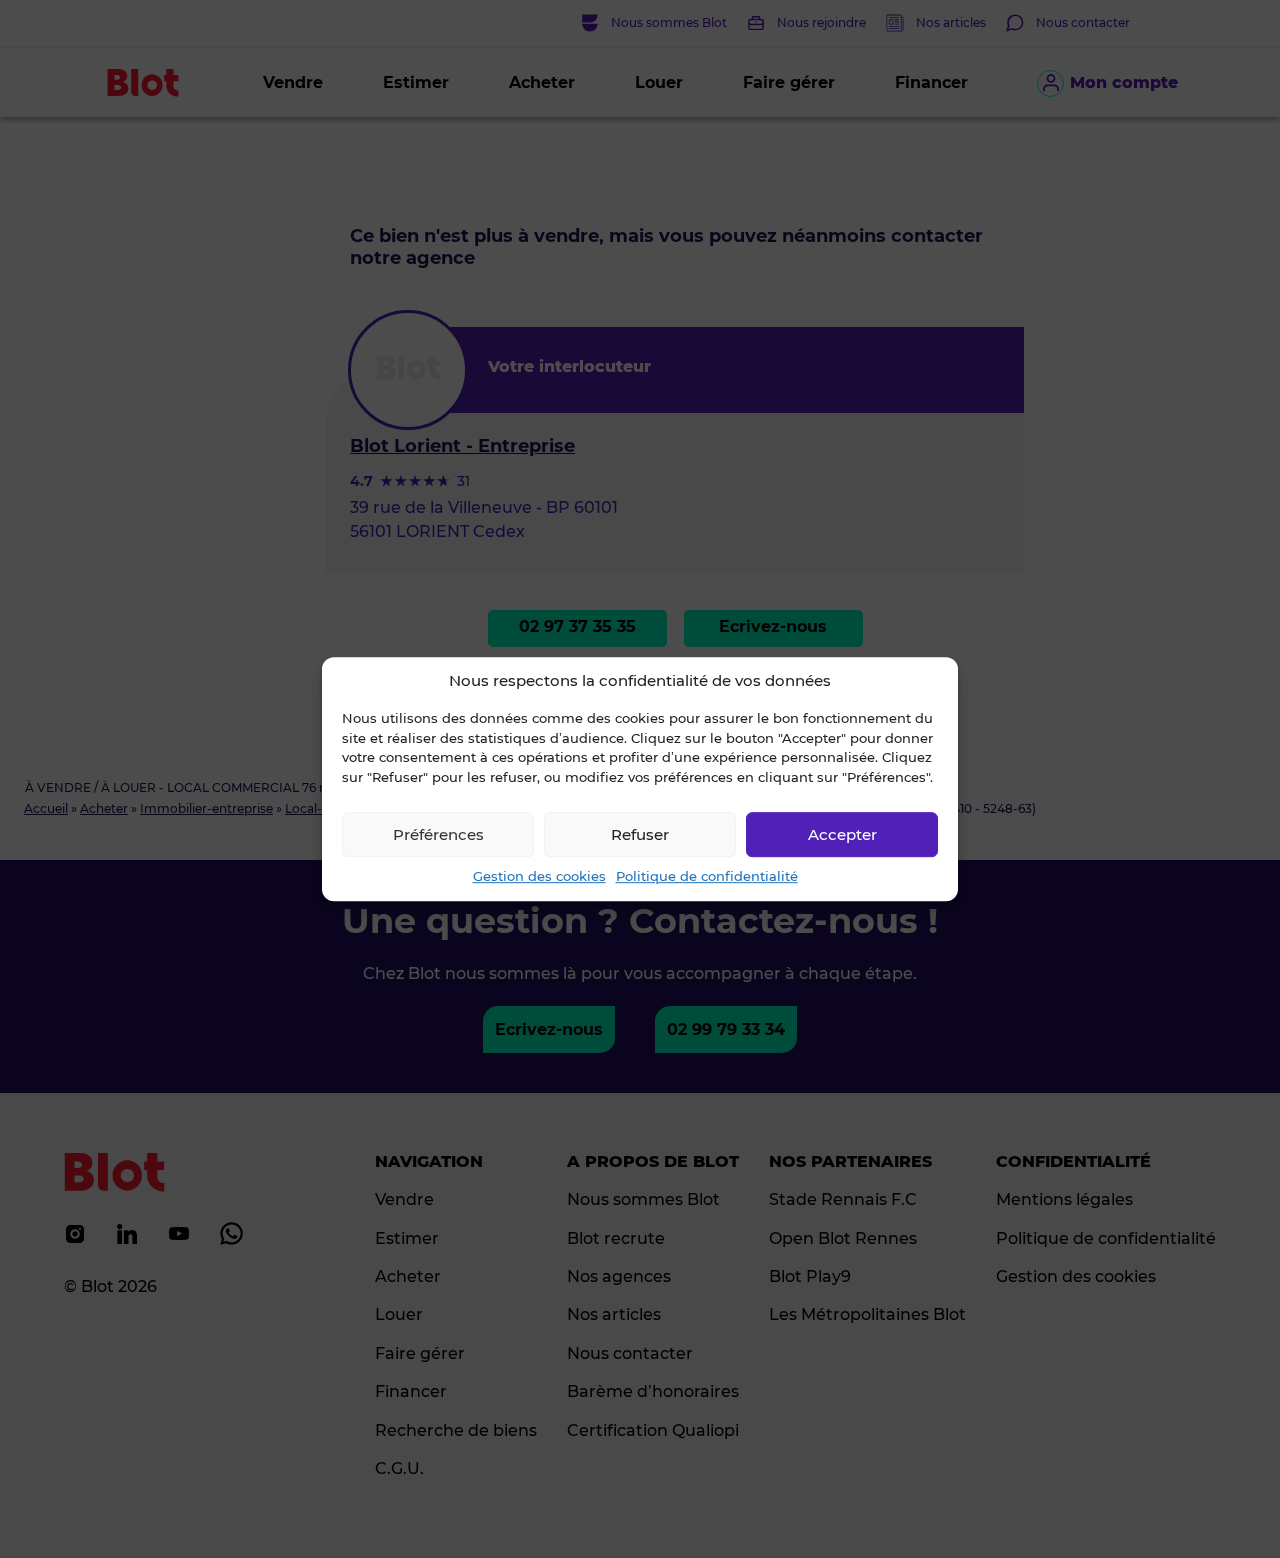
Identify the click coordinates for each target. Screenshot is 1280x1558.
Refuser (640, 834)
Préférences (438, 834)
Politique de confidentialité (707, 876)
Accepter (842, 834)
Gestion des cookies (539, 876)
